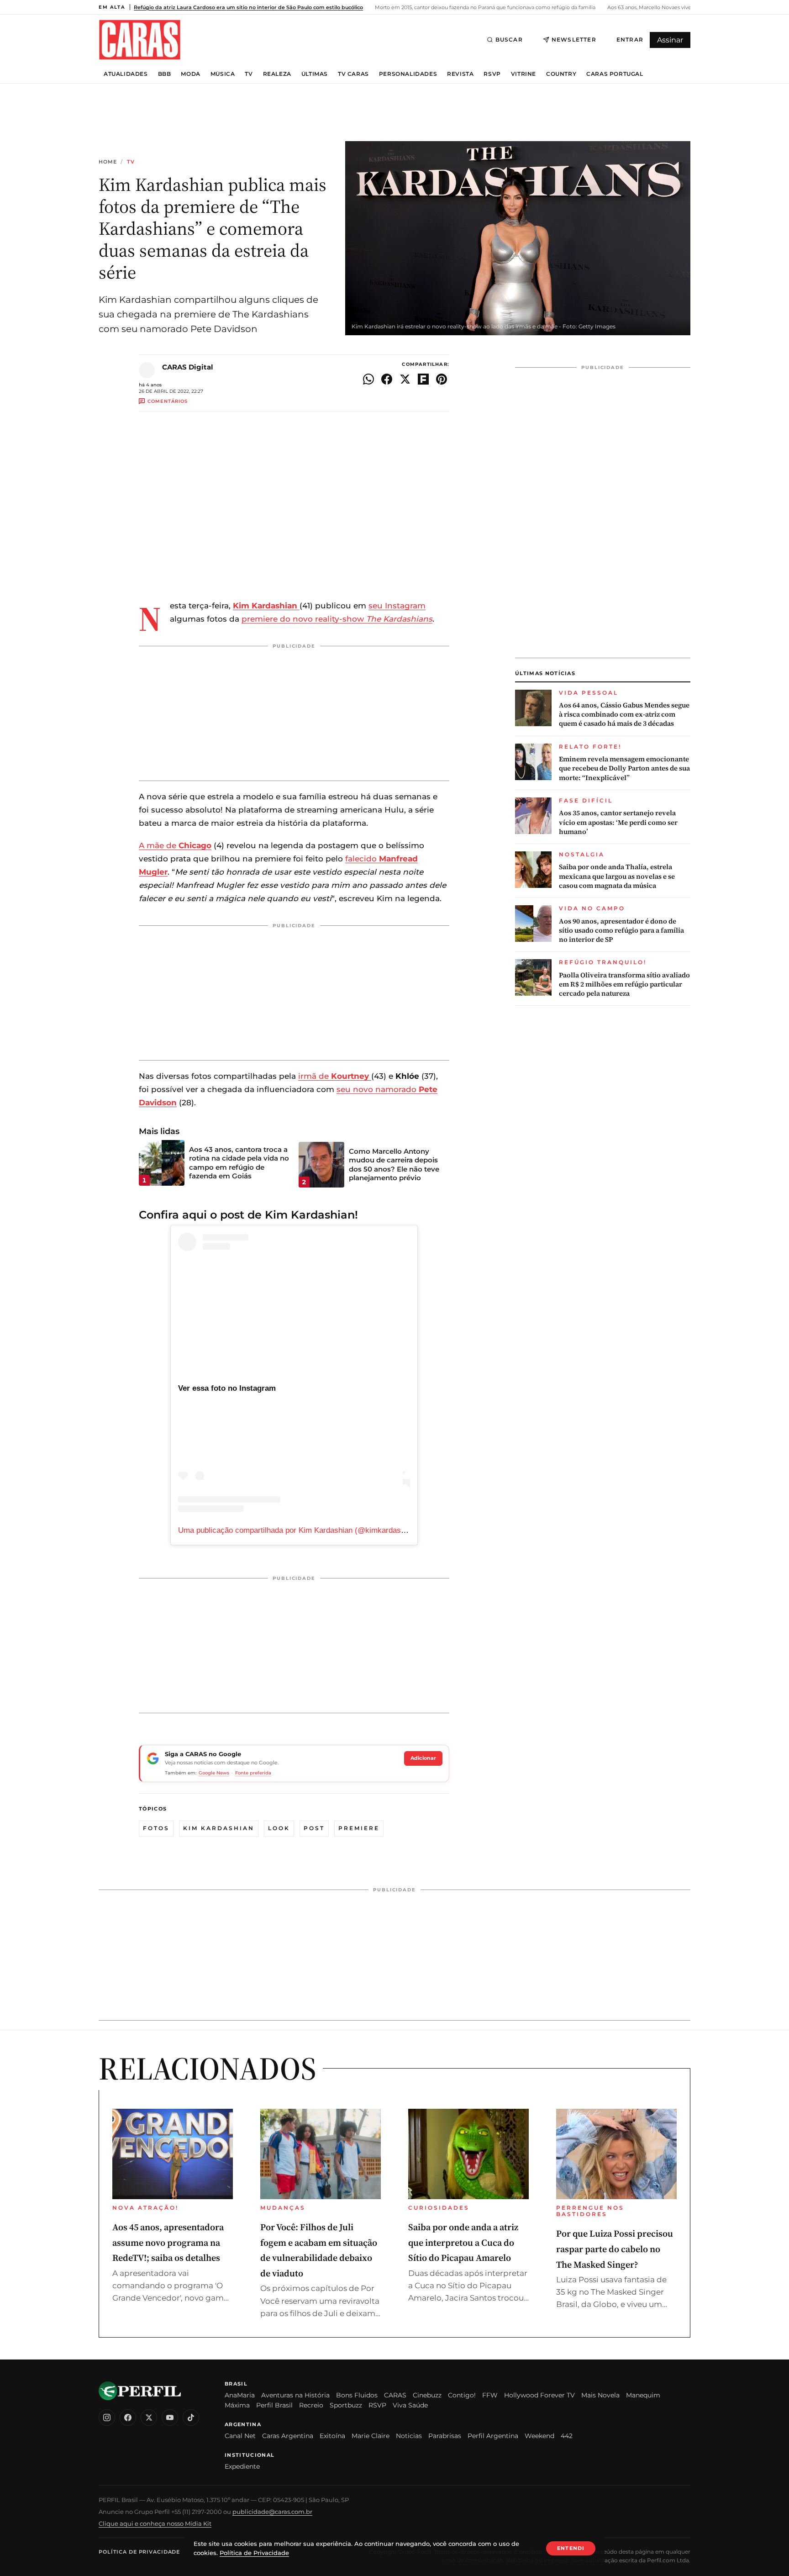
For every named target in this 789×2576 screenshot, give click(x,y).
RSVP (492, 74)
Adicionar (423, 1758)
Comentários (168, 401)
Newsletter (574, 40)
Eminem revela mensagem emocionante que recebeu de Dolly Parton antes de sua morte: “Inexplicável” (624, 768)
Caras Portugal (615, 74)
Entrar (630, 40)
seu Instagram (397, 606)
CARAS (395, 2395)
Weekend (539, 2436)
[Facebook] (128, 2418)
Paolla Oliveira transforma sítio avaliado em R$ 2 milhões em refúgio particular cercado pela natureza (624, 984)
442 (567, 2436)
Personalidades (408, 74)
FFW (490, 2395)
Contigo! (462, 2395)
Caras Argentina (288, 2436)
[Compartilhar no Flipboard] (423, 379)
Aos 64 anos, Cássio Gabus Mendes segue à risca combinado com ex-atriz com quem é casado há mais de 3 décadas (624, 715)
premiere (359, 1828)
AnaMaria (240, 2395)
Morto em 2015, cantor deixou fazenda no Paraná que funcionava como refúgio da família (484, 7)
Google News (214, 1773)
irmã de (334, 1076)
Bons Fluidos (357, 2395)
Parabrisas (445, 2436)
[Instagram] (107, 2418)
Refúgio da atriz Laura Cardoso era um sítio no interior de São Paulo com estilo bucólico (248, 7)
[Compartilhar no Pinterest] (442, 379)
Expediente (242, 2466)
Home (108, 162)
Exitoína (332, 2436)
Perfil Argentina (493, 2436)
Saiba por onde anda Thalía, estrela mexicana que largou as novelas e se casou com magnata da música (617, 876)
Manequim (643, 2395)
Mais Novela (600, 2395)
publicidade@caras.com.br (272, 2512)
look (279, 1828)
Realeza (277, 74)
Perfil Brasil (274, 2405)
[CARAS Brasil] (140, 40)
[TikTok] (191, 2418)
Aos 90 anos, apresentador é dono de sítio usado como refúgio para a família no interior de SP (621, 931)
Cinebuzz (427, 2395)
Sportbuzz (346, 2405)
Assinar (670, 40)
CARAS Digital (188, 367)
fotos (156, 1828)
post (314, 1828)
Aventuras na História (295, 2395)
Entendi (571, 2548)
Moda (190, 74)
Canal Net (240, 2436)
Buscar (509, 40)
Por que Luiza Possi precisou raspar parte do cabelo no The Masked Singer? (615, 2249)
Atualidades (126, 74)
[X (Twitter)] (149, 2418)
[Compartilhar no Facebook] (387, 379)
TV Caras (353, 74)
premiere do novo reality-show (337, 619)
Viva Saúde (410, 2405)
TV (249, 74)
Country (561, 74)
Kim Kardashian (219, 1828)
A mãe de (175, 845)
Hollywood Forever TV (539, 2395)
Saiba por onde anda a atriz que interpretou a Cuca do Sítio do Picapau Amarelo (463, 2242)
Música (223, 74)
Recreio (311, 2405)
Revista (460, 74)
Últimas (315, 74)
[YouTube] (170, 2418)
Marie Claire (371, 2436)
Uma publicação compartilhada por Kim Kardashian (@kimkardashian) (298, 1530)
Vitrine (523, 74)
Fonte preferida (253, 1773)
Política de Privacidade (139, 2552)
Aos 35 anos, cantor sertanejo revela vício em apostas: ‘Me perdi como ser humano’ (618, 822)
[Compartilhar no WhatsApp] (368, 379)
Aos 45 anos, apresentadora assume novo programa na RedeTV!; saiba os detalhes (168, 2242)
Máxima (237, 2405)
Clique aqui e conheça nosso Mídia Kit (155, 2523)
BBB (165, 74)
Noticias (409, 2436)
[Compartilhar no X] (405, 379)
